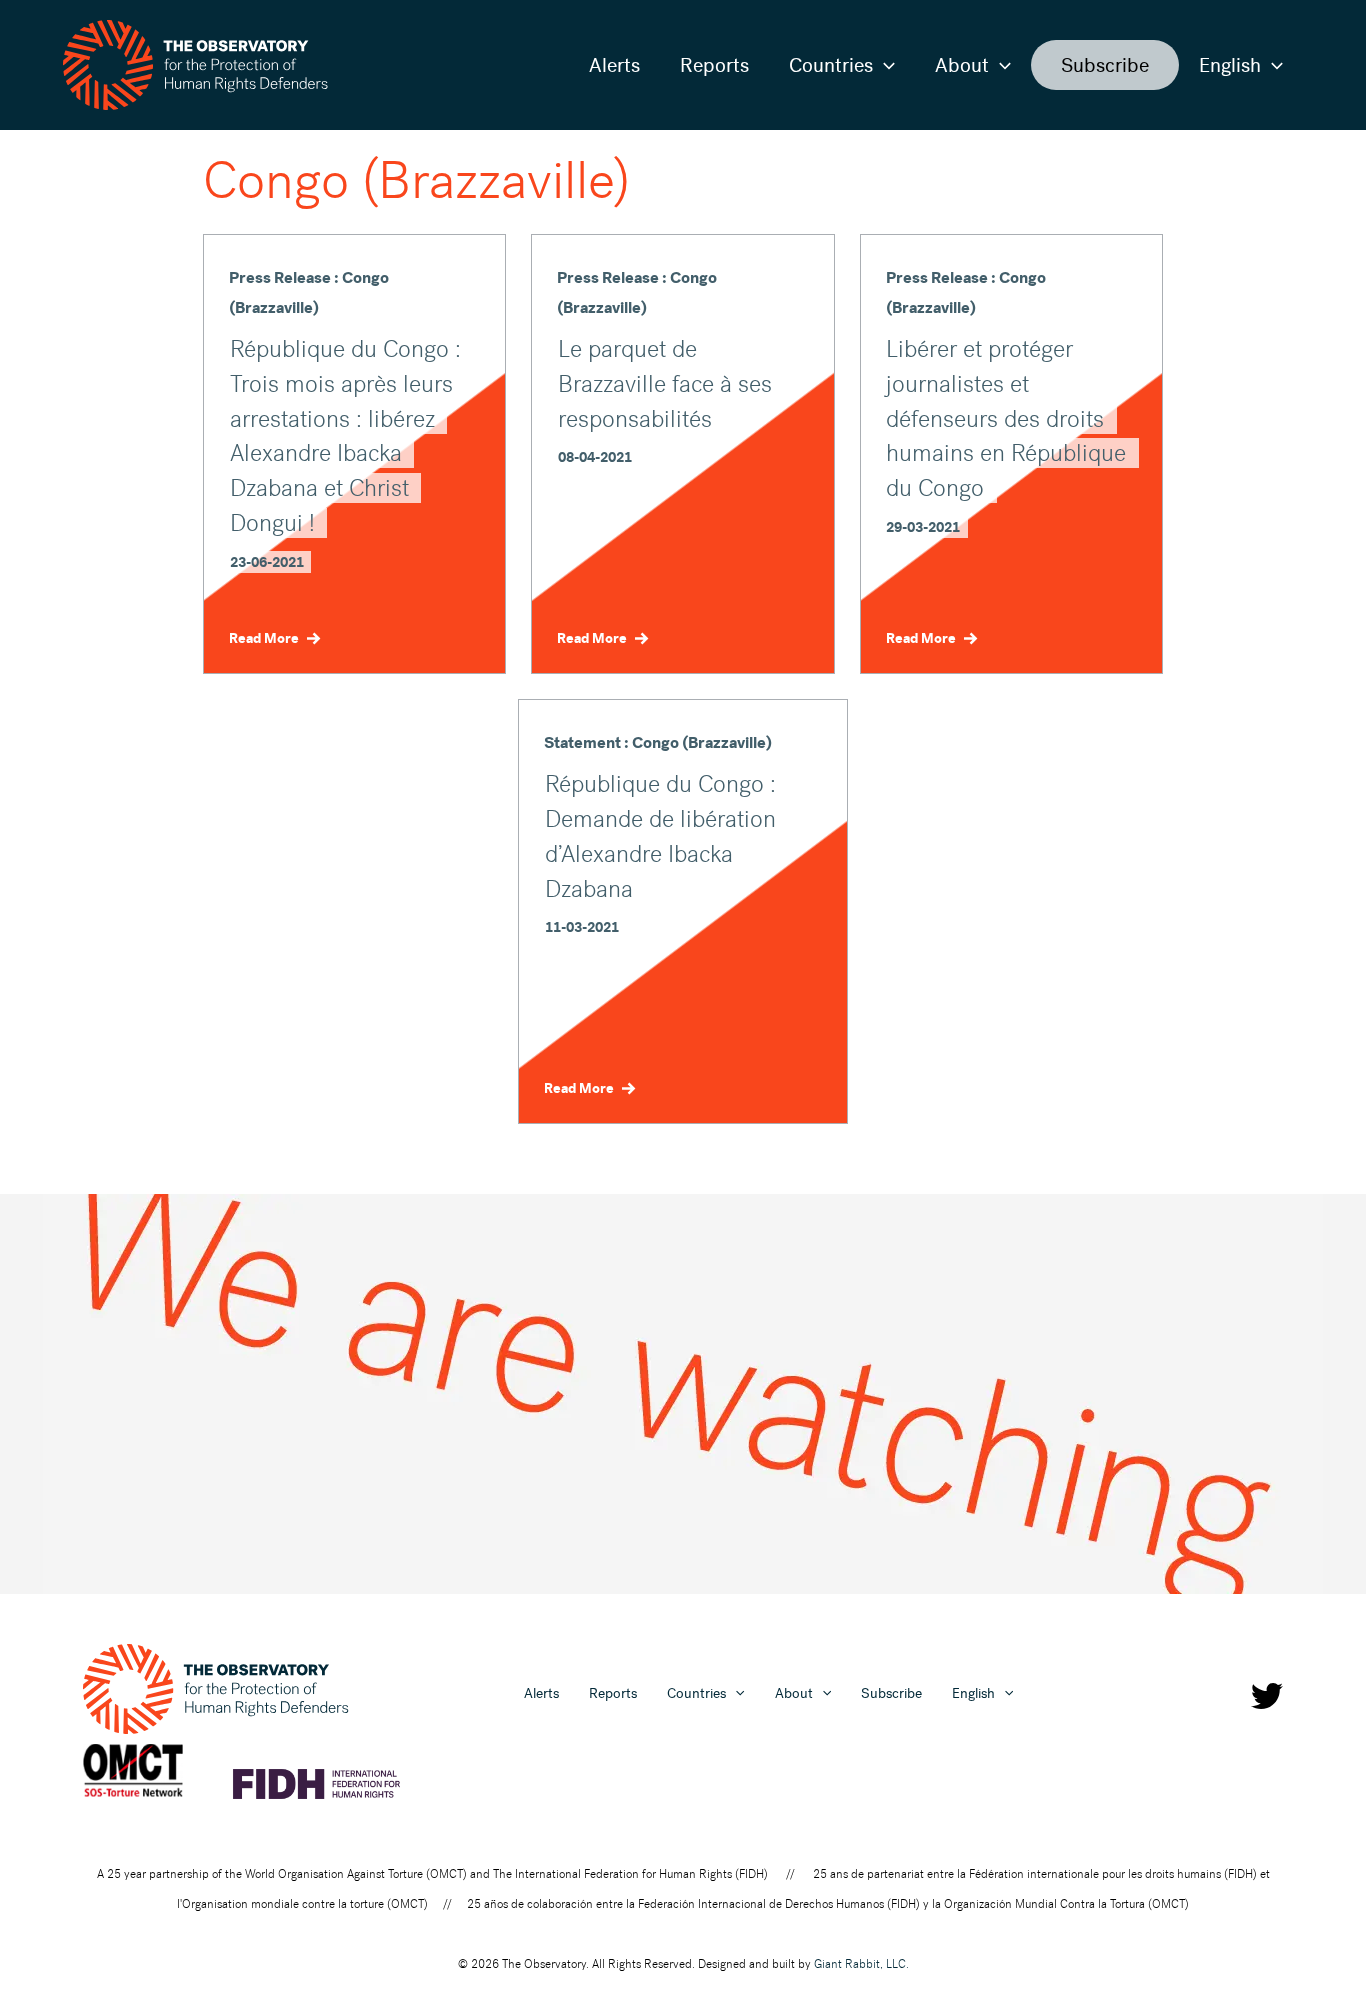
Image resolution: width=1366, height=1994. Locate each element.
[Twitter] (1267, 1696)
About (962, 65)
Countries (831, 65)
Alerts (614, 65)
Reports (714, 65)
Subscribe (1105, 65)
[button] (884, 65)
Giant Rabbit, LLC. (861, 1964)
